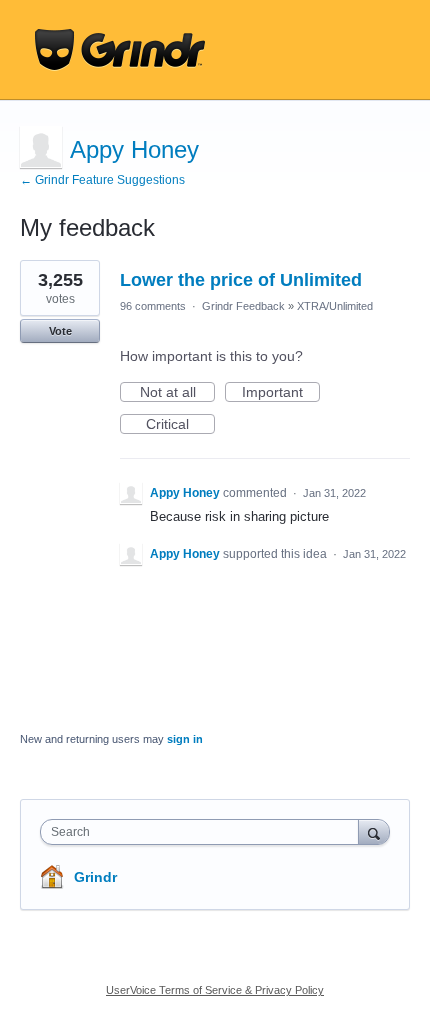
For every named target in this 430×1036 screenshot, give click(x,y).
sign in (185, 739)
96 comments (153, 306)
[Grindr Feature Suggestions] (120, 50)
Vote (60, 331)
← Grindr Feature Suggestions (102, 180)
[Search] (374, 831)
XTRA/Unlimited (335, 306)
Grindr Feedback (243, 306)
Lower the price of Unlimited (241, 280)
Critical (180, 425)
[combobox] (204, 832)
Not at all (177, 393)
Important (281, 393)
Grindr (95, 877)
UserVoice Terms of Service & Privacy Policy (215, 990)
